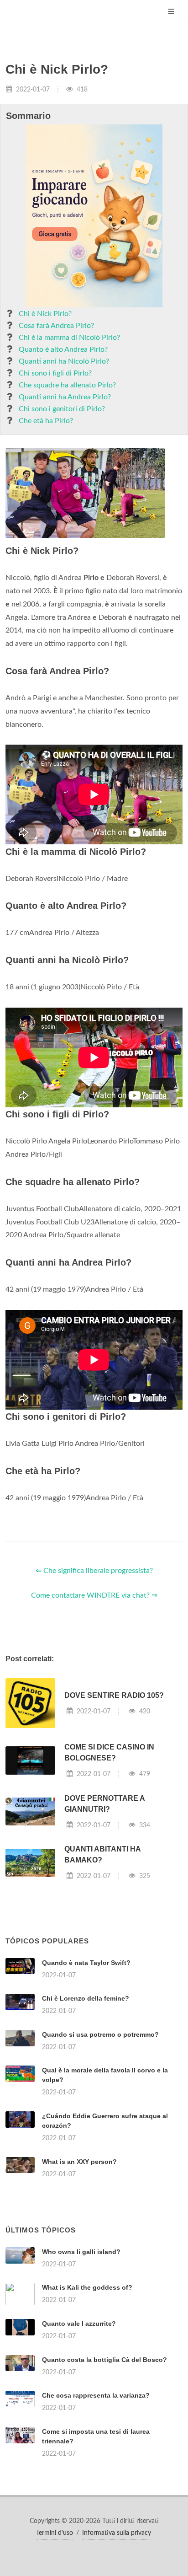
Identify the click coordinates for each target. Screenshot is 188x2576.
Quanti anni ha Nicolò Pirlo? (64, 361)
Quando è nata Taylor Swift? (86, 1963)
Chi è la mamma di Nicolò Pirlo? (69, 338)
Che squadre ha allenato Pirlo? (67, 385)
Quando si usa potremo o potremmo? (100, 2034)
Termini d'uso (55, 2533)
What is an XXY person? (79, 2162)
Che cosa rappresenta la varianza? (96, 2395)
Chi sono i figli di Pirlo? (55, 373)
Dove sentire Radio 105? (114, 1695)
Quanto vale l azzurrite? (79, 2324)
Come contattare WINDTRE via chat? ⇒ (94, 1595)
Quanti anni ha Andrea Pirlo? (65, 397)
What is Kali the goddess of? (87, 2287)
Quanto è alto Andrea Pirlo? (63, 349)
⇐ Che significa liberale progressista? (94, 1571)
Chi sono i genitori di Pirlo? (62, 409)
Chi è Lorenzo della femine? (86, 1998)
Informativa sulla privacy (117, 2533)
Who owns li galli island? (81, 2252)
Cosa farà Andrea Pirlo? (56, 326)
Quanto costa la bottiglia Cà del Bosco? (104, 2360)
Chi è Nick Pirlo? (45, 314)
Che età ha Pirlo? (46, 421)
